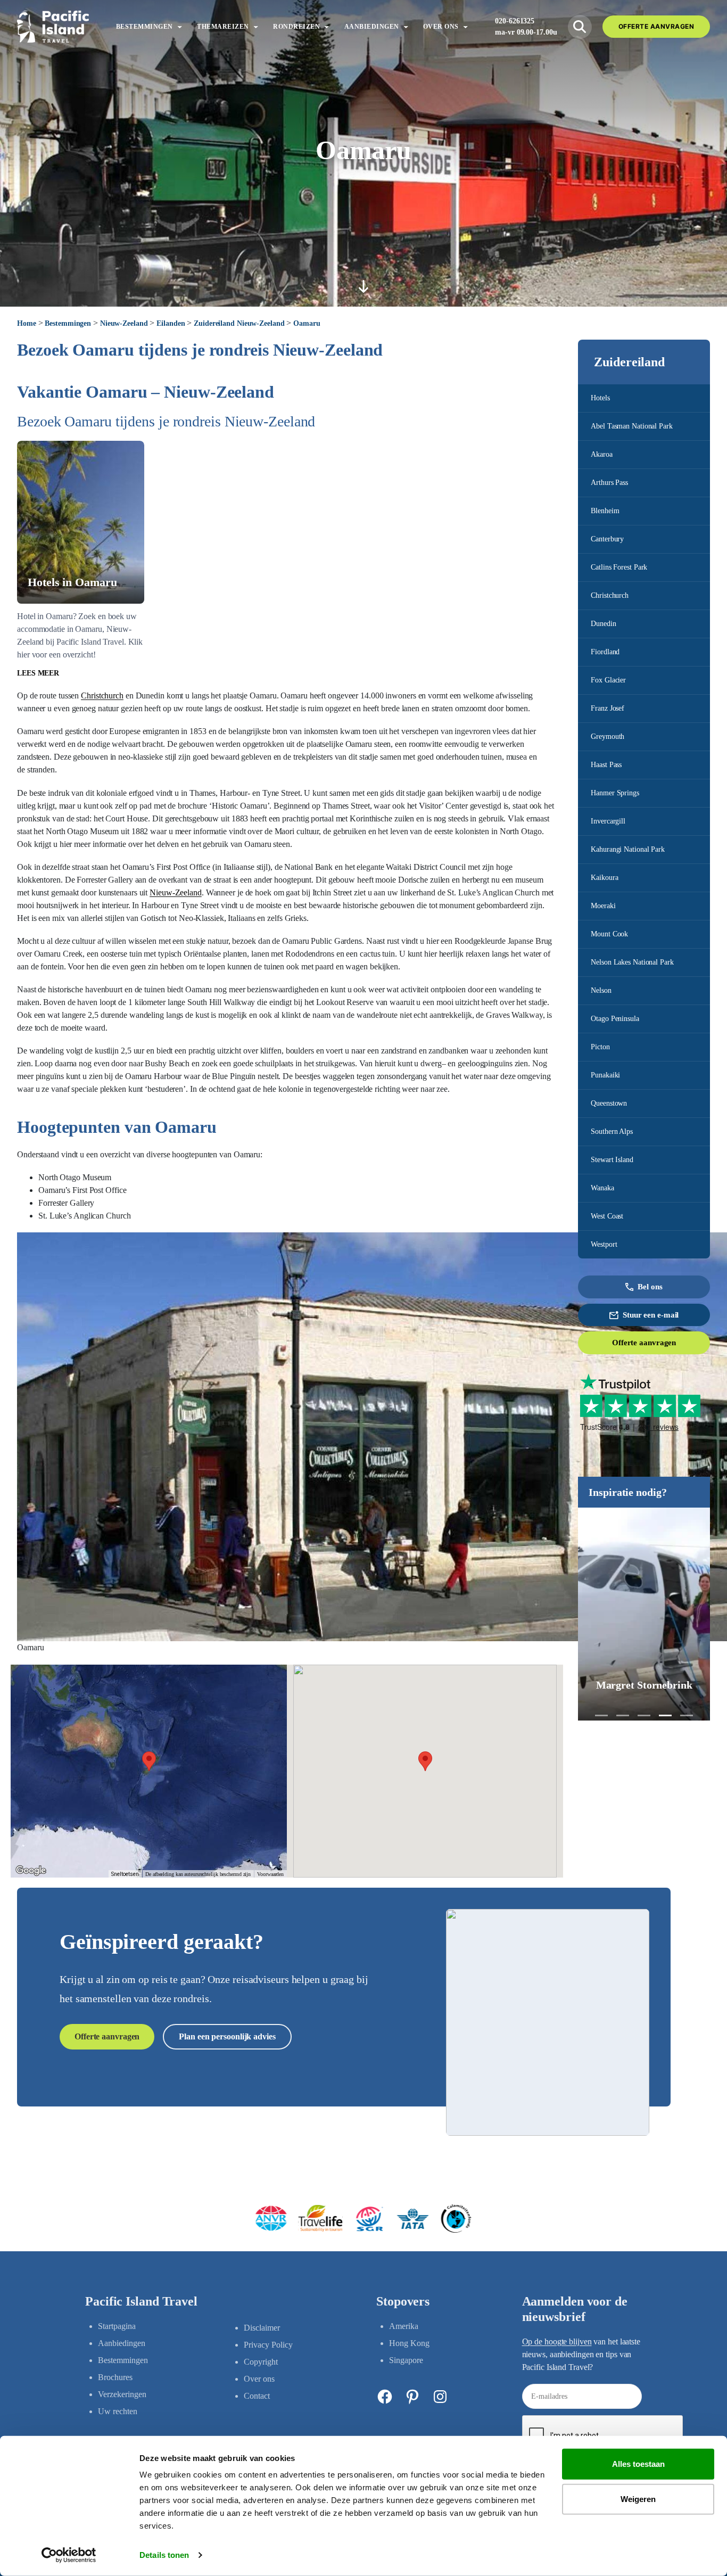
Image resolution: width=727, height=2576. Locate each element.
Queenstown (609, 1103)
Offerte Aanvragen (656, 26)
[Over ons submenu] (465, 26)
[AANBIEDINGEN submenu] (406, 26)
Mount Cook (609, 934)
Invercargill (608, 821)
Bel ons (650, 1287)
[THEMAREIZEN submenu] (256, 26)
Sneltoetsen (125, 1874)
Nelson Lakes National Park (632, 962)
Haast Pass (606, 765)
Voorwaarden (270, 1874)
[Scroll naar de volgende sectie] (363, 286)
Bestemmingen (68, 323)
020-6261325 (515, 21)
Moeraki (603, 906)
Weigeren (638, 2499)
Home (27, 323)
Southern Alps (612, 1131)
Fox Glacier (608, 680)
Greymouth (608, 736)
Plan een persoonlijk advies (227, 2036)
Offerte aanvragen (644, 1343)
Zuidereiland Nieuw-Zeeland (239, 323)
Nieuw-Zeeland (124, 323)
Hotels (600, 398)
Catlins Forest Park (619, 567)
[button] (601, 1715)
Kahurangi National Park (628, 849)
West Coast (607, 1216)
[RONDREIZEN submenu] (327, 26)
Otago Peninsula (615, 1019)
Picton (600, 1047)
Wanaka (602, 1188)
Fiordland (605, 652)
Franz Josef (608, 708)
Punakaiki (605, 1075)
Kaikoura (604, 878)
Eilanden (171, 323)
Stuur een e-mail (651, 1315)
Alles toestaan (638, 2464)
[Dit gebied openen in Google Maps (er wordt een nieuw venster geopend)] (31, 1871)
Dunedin (603, 624)
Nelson (601, 990)
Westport (604, 1244)
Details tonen (164, 2555)
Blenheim (605, 511)
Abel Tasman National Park (632, 426)
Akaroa (601, 454)
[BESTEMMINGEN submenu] (180, 26)
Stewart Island (612, 1160)
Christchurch (610, 595)
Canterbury (607, 539)
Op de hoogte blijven (557, 2342)
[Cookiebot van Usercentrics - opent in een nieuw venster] (69, 2555)
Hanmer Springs (615, 793)
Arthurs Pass (609, 483)
